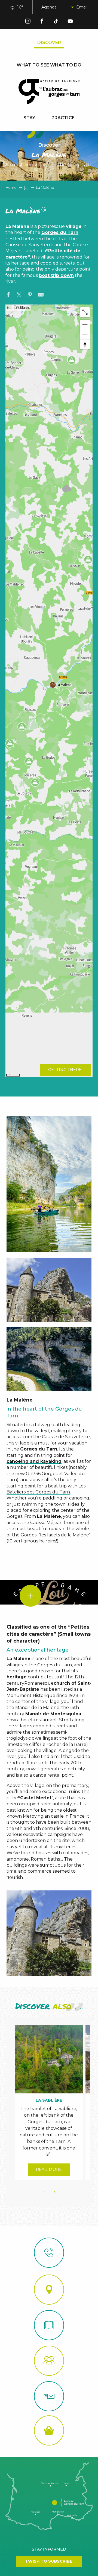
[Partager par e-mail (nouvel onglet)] (41, 295)
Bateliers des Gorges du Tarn (38, 1492)
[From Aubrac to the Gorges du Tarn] (49, 92)
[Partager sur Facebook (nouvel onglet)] (8, 295)
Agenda (49, 7)
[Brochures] (49, 2325)
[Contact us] (49, 2253)
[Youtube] (70, 22)
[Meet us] (49, 2290)
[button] (68, 7)
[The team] (49, 2361)
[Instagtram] (28, 22)
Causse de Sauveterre (66, 1437)
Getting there (65, 1070)
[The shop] (49, 2430)
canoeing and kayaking (34, 1461)
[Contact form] (49, 2396)
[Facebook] (42, 22)
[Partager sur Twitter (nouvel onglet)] (19, 295)
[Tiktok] (56, 22)
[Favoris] (81, 7)
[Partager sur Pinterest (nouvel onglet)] (30, 295)
